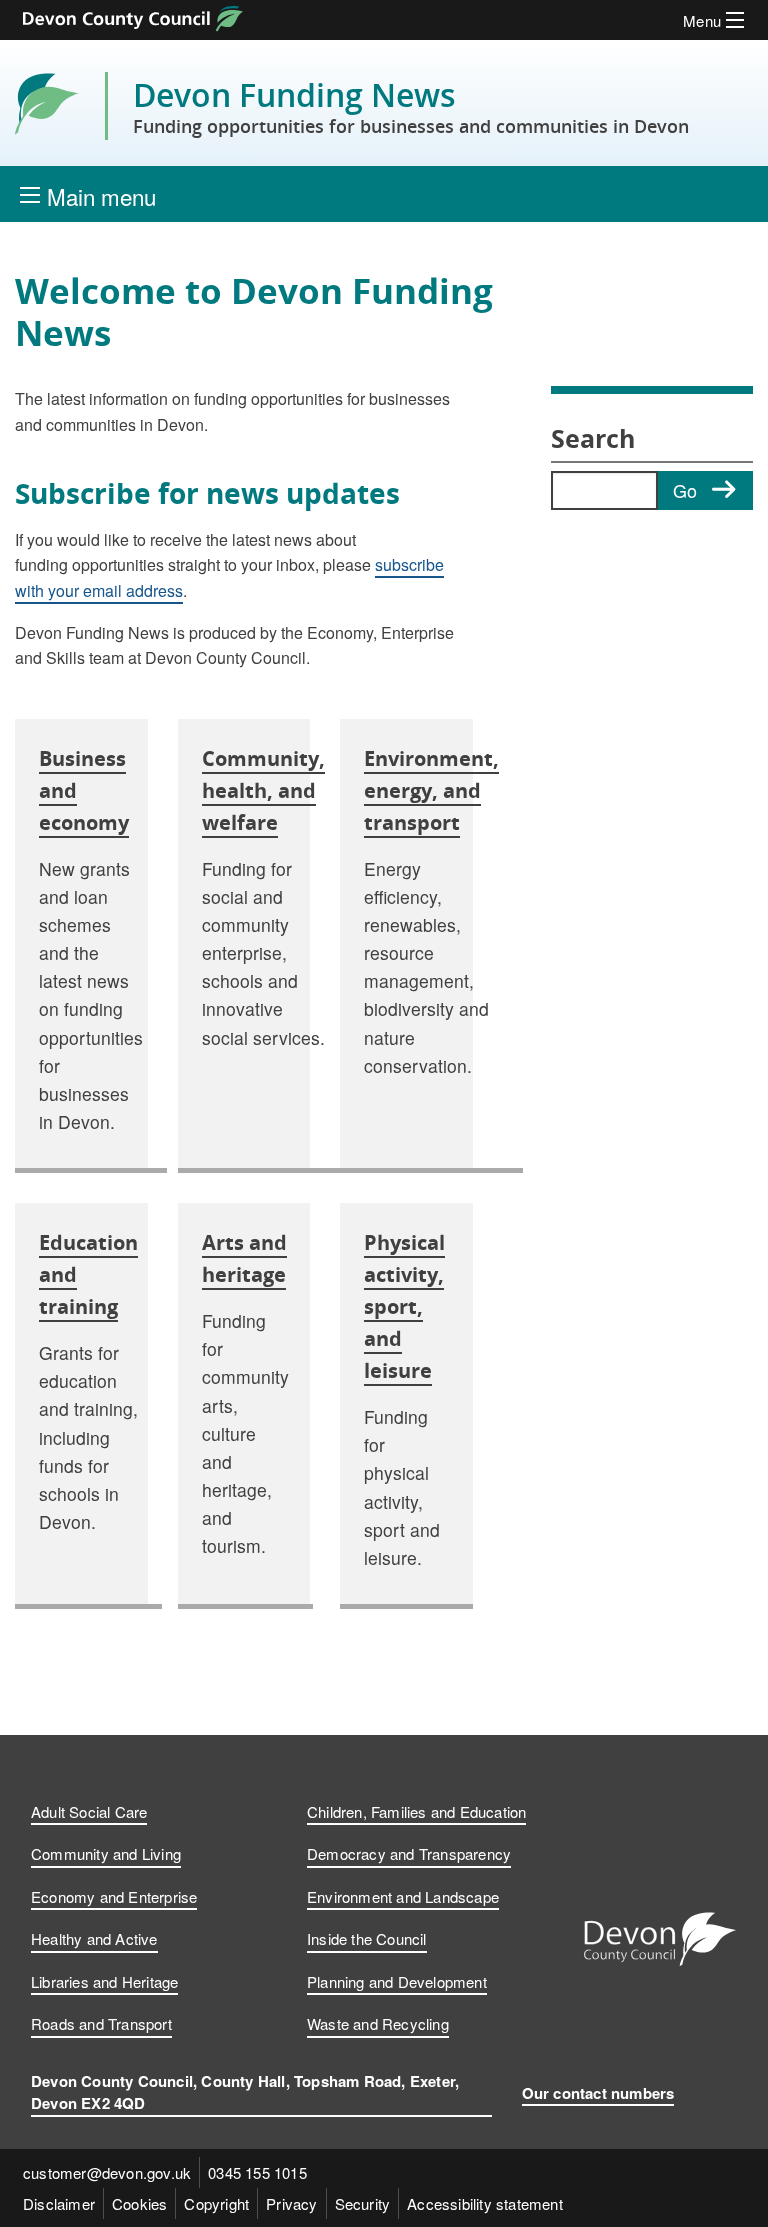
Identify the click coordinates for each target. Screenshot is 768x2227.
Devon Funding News (411, 106)
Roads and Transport (101, 2023)
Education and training (88, 1274)
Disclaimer (59, 2203)
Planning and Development (397, 1981)
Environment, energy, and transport (431, 790)
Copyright (216, 2203)
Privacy (291, 2203)
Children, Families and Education (416, 1811)
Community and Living (106, 1853)
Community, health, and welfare (263, 790)
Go (685, 490)
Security (363, 2203)
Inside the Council (367, 1938)
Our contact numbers (598, 2093)
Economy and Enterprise (114, 1896)
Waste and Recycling (378, 2023)
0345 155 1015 (257, 2172)
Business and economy (84, 790)
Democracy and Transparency (409, 1853)
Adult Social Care (89, 1811)
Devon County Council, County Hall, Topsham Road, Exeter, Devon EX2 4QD (245, 2092)
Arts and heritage (244, 1258)
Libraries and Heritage (104, 1981)
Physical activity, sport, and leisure (404, 1306)
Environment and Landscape (403, 1896)
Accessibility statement (485, 2203)
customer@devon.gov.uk (107, 2172)
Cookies (139, 2203)
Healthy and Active (94, 1938)
